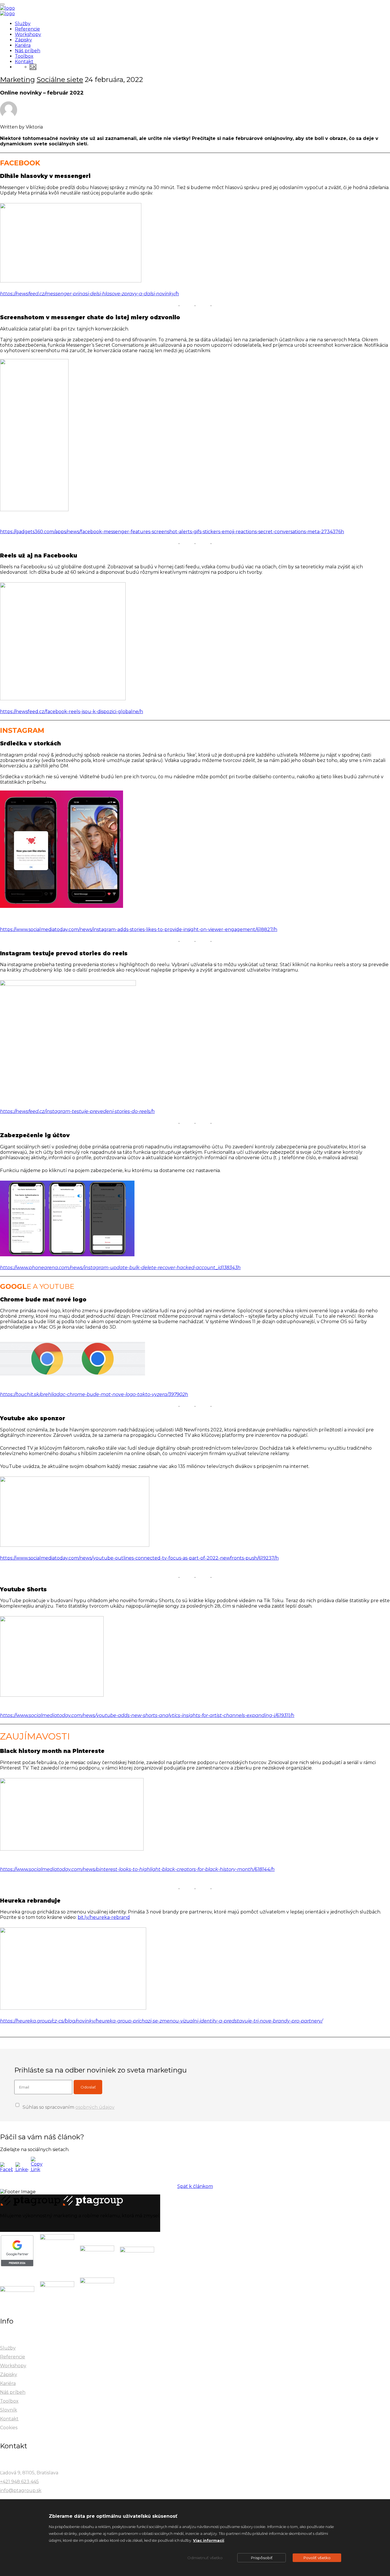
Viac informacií (209, 2540)
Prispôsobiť (262, 2558)
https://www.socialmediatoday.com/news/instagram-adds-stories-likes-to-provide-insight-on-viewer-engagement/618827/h (139, 929)
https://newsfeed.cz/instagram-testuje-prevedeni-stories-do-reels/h (77, 1111)
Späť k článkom (195, 2186)
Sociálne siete (60, 80)
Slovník (9, 2410)
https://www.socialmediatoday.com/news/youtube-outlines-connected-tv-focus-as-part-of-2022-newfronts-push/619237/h (139, 1558)
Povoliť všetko (317, 2558)
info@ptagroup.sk (21, 2490)
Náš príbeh (28, 51)
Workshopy (28, 34)
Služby (23, 24)
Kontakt (24, 62)
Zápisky (23, 40)
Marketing (17, 80)
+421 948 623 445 (19, 2482)
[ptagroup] (7, 8)
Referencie (27, 29)
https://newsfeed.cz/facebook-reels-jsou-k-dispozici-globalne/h (72, 712)
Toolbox (24, 56)
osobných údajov (95, 2107)
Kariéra (23, 45)
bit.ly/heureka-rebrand (104, 1917)
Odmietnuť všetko (205, 2558)
